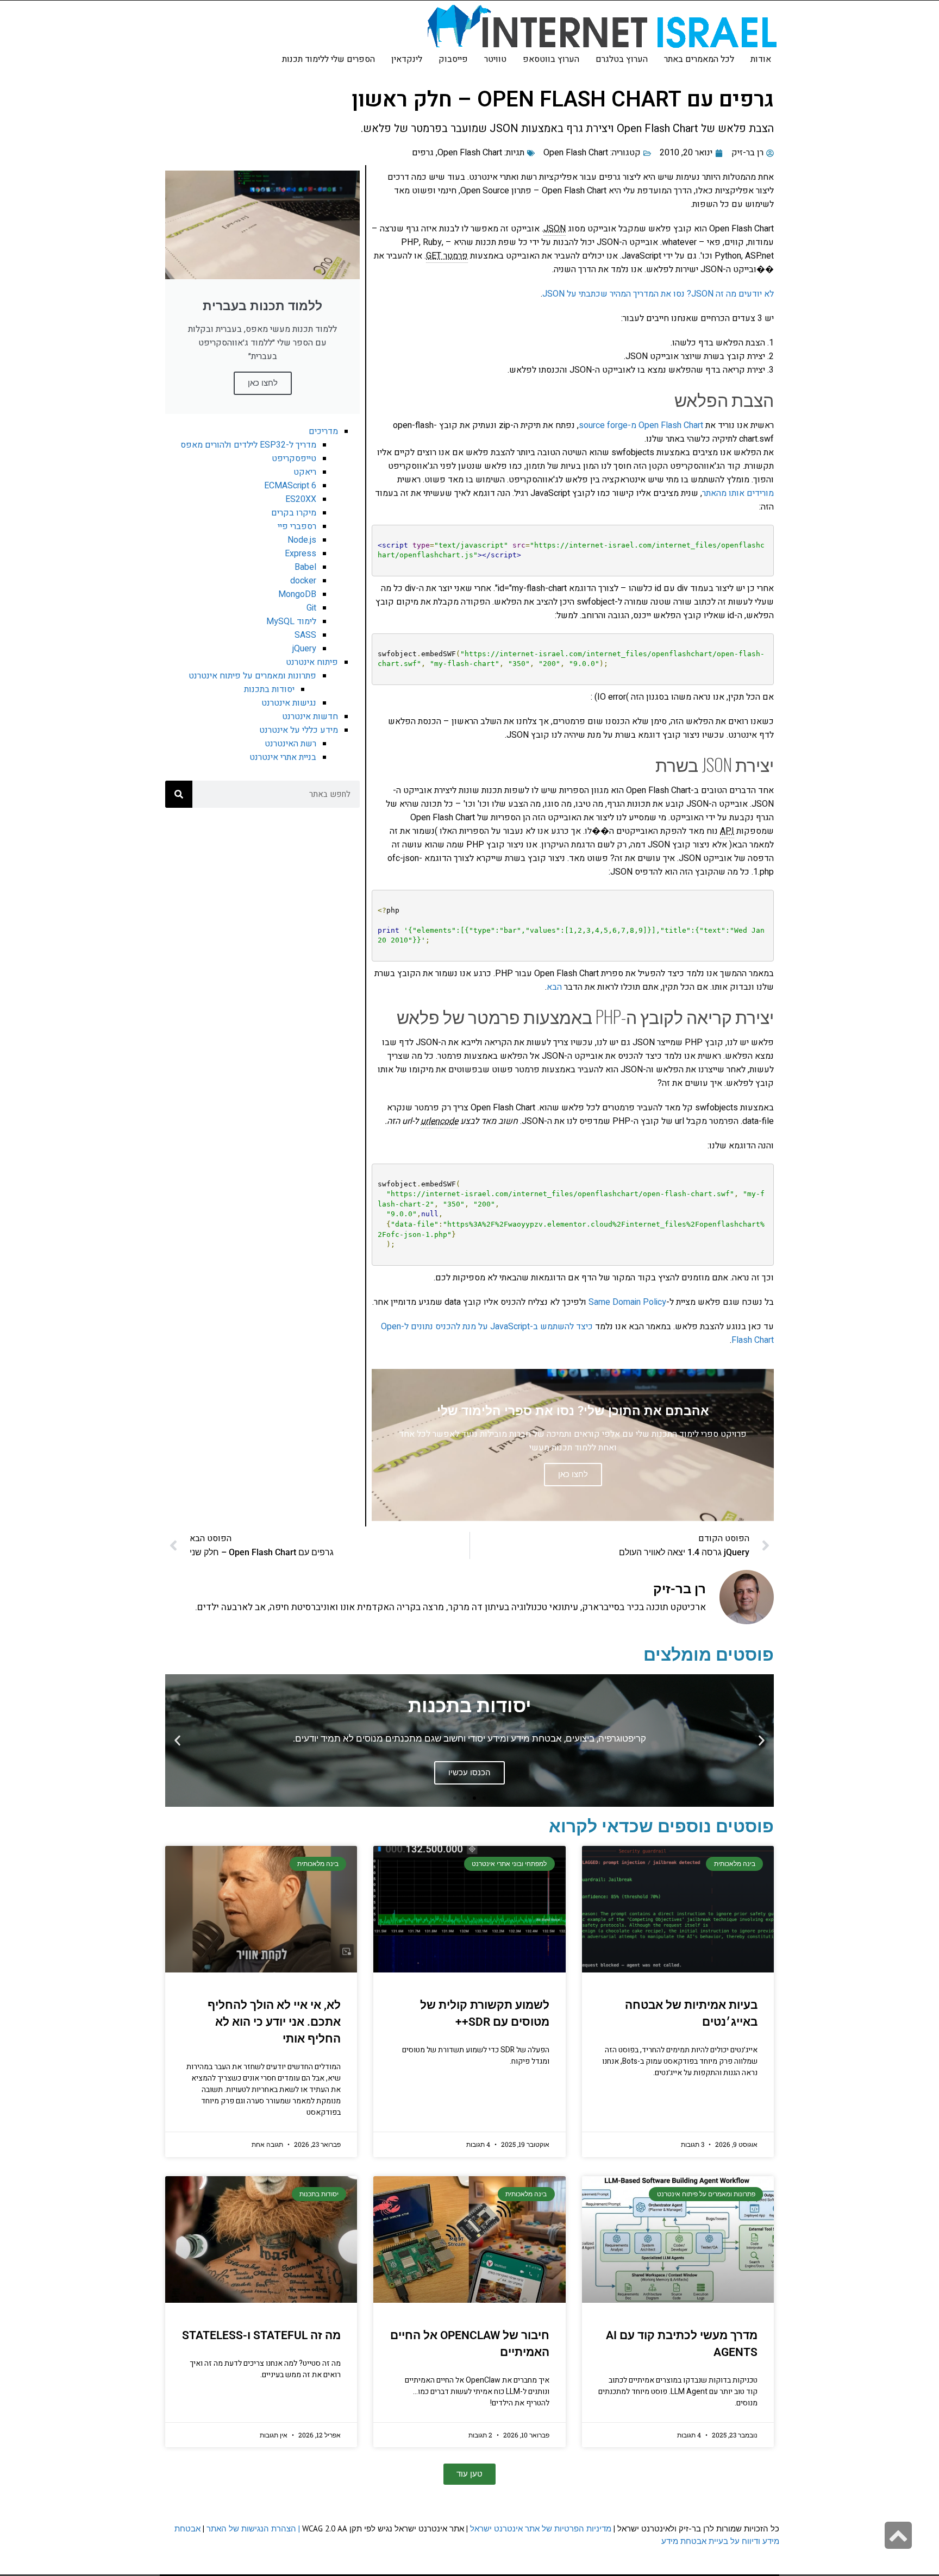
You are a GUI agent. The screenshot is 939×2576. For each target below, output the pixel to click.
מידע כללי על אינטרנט (299, 730)
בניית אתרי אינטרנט (283, 757)
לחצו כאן (263, 383)
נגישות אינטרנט (289, 703)
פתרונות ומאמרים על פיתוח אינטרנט (252, 676)
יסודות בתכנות (269, 689)
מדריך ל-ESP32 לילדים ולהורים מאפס (248, 445)
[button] (762, 1740)
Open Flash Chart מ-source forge (641, 425)
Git (311, 608)
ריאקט (305, 472)
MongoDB (297, 594)
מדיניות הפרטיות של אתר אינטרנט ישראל (541, 2528)
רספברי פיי (297, 526)
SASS (305, 635)
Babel (305, 567)
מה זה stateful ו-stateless (261, 2335)
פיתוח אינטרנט (312, 662)
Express (301, 554)
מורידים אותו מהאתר (738, 493)
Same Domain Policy (627, 1302)
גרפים (423, 153)
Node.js (302, 540)
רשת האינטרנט (290, 744)
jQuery (304, 649)
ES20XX (301, 499)
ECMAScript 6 (290, 486)
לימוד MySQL (291, 621)
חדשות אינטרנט (310, 717)
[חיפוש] (179, 794)
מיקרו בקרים (294, 513)
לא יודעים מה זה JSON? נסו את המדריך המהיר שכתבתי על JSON (658, 294)
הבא (554, 987)
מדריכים (323, 431)
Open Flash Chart (576, 153)
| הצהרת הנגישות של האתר (253, 2528)
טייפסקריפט (294, 458)
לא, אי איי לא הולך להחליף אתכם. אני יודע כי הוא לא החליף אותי (274, 2022)
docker (303, 581)
